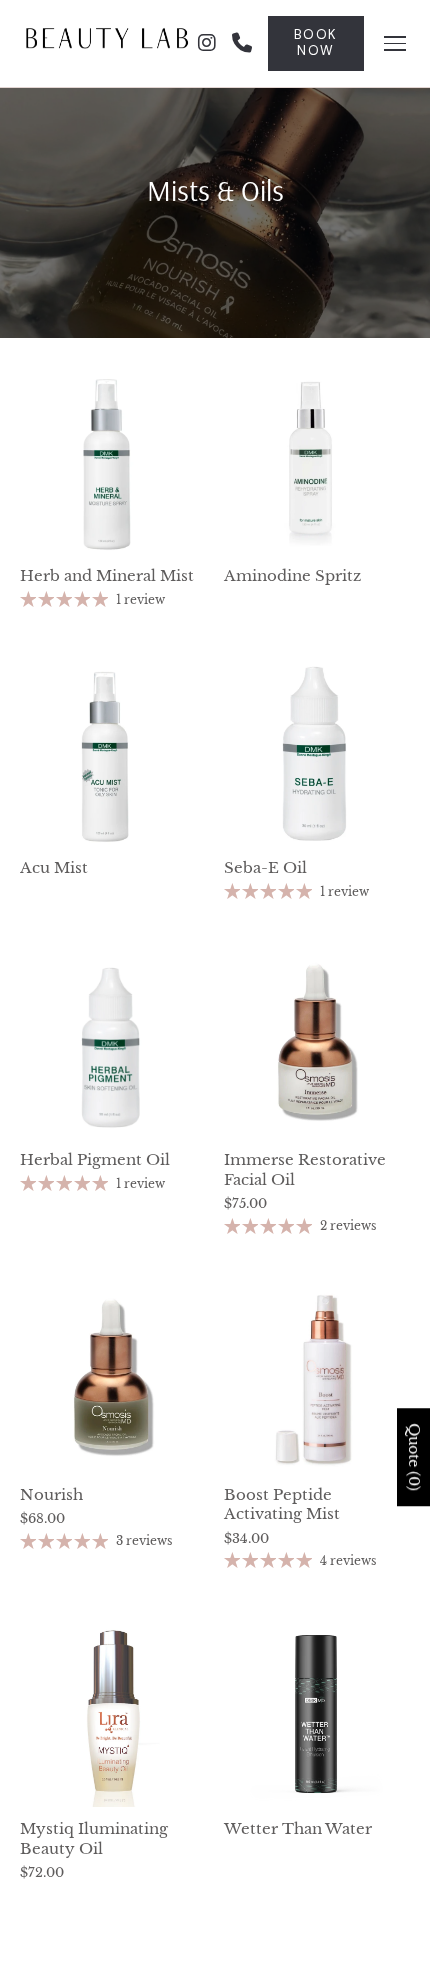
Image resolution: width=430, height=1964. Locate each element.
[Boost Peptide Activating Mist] (316, 1381)
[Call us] (242, 43)
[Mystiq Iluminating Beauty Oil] (112, 1715)
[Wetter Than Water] (316, 1715)
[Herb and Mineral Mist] (112, 462)
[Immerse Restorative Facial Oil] (316, 1046)
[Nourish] (112, 1381)
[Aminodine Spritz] (316, 462)
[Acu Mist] (112, 754)
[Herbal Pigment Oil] (112, 1046)
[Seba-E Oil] (316, 754)
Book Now (316, 42)
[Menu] (395, 43)
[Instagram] (207, 43)
